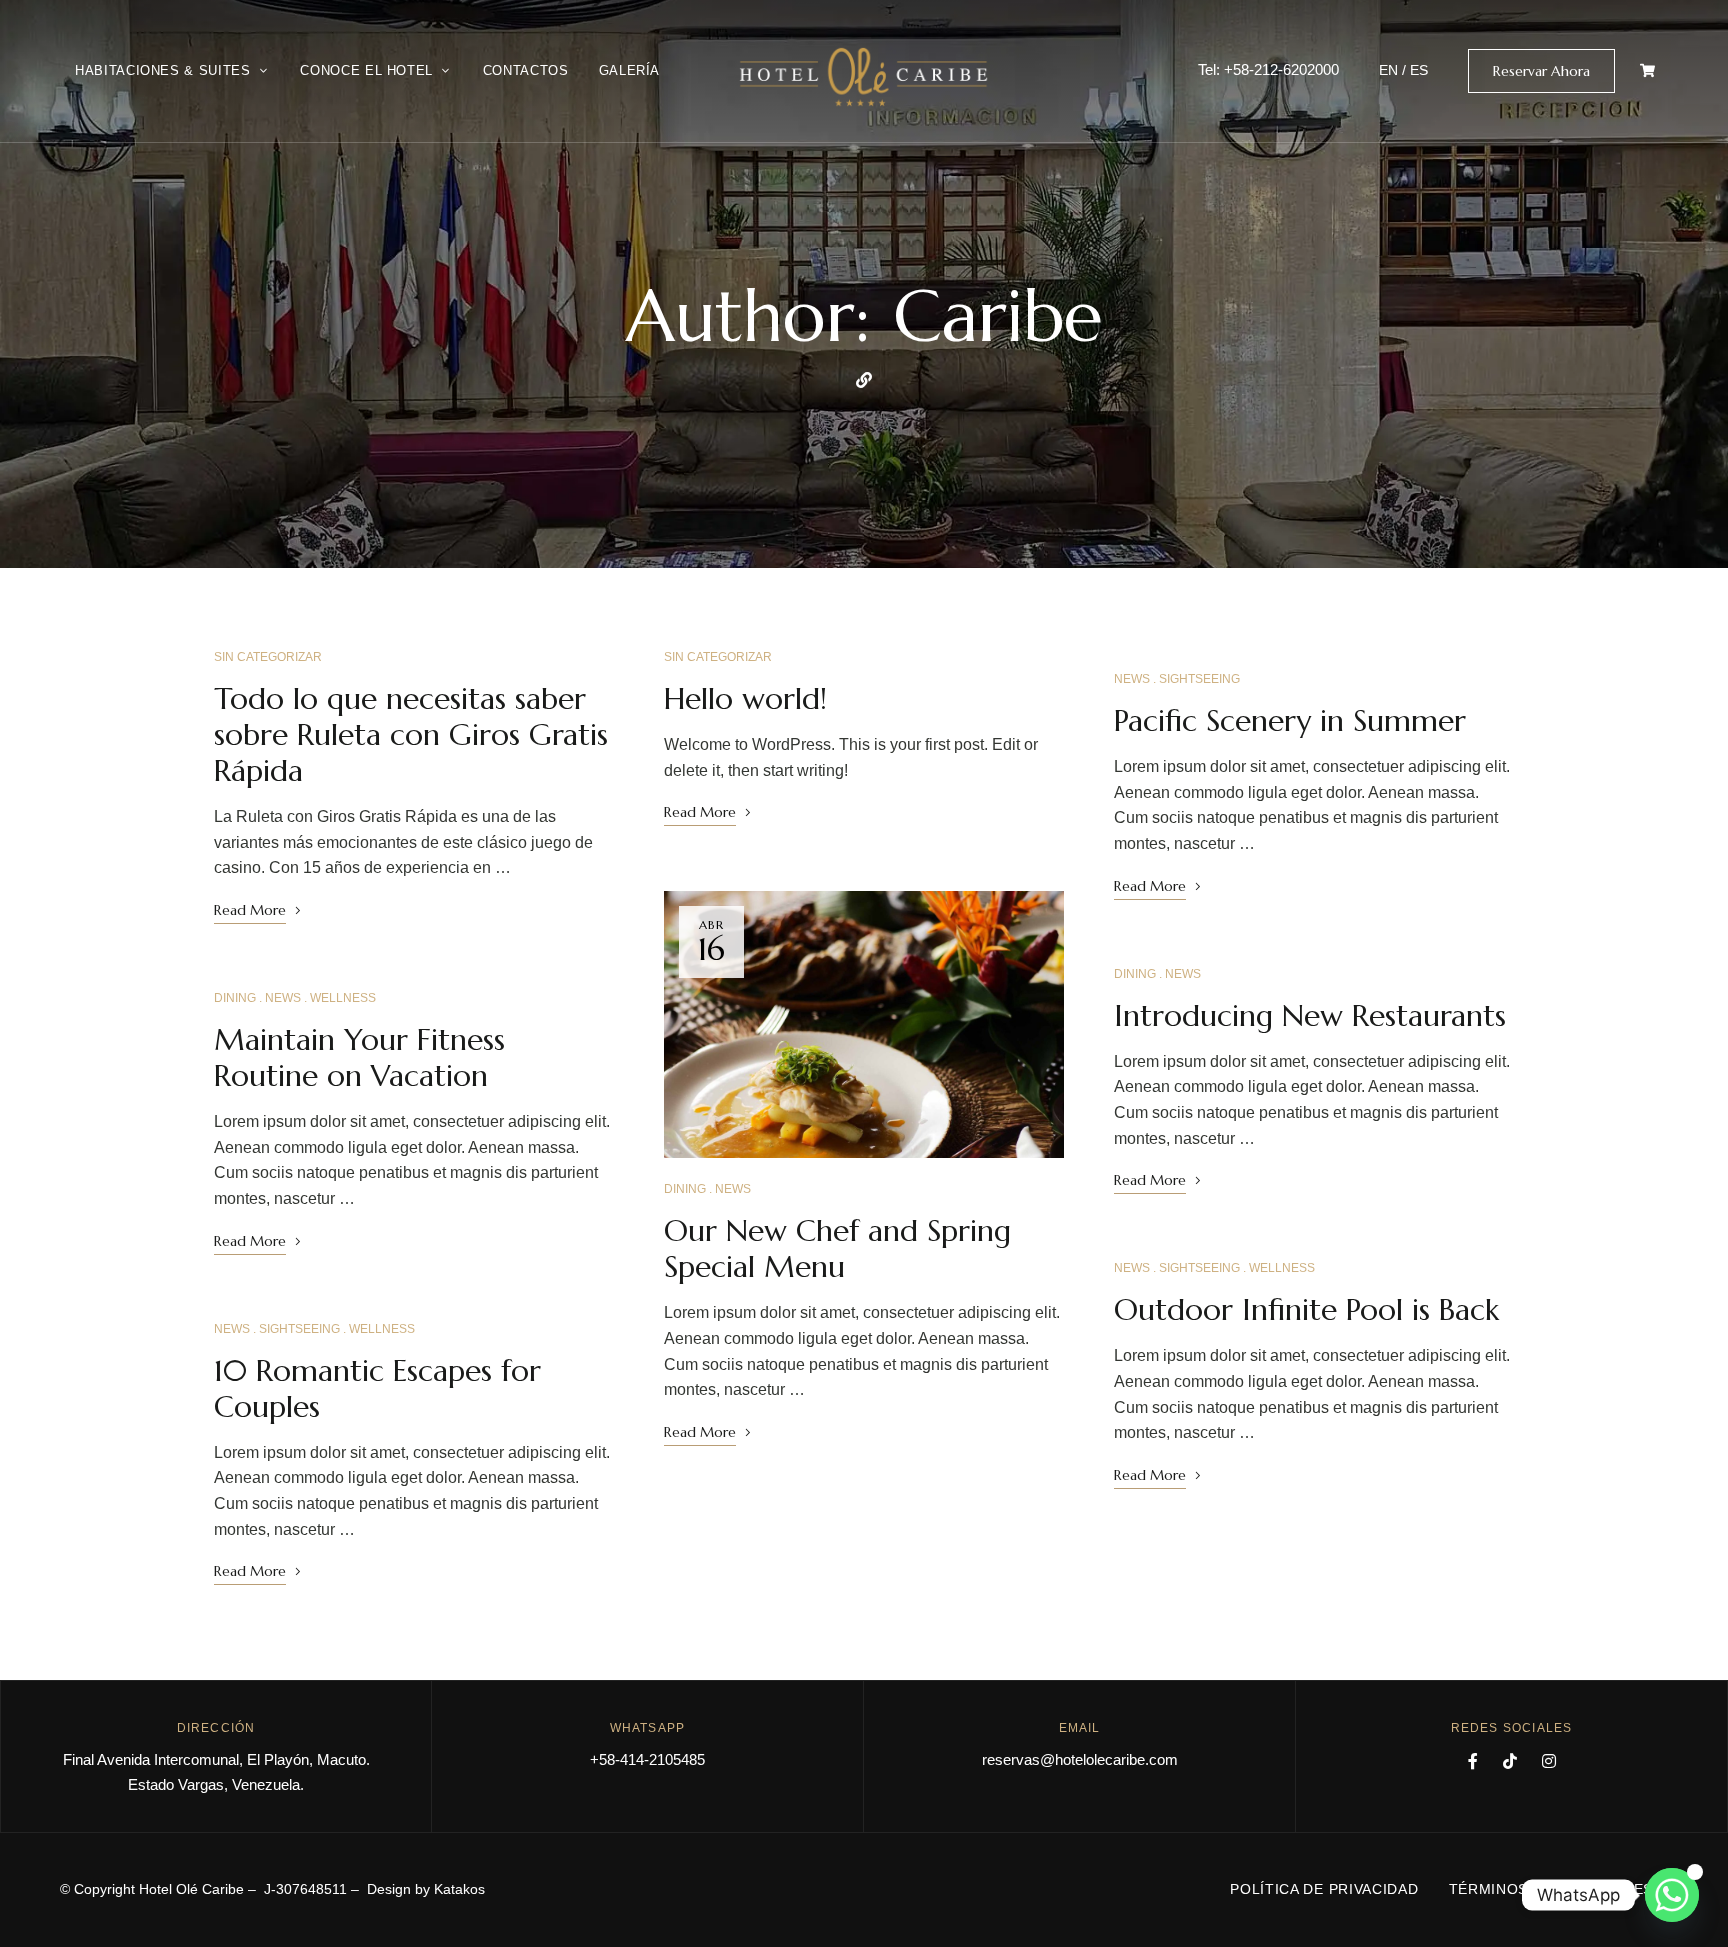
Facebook (1473, 1761)
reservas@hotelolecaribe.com (1080, 1759)
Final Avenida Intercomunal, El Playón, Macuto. (216, 1759)
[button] (1541, 71)
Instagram (1549, 1761)
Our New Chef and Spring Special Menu (837, 1248)
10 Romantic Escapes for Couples (377, 1388)
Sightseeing (299, 1329)
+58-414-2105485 (647, 1759)
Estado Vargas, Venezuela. (216, 1784)
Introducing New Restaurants (1310, 1015)
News (283, 998)
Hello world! (745, 698)
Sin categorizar (268, 657)
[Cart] (1647, 70)
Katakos (459, 1889)
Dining (235, 998)
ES (1419, 70)
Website (864, 380)
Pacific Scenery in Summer (1290, 720)
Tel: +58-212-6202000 (1268, 69)
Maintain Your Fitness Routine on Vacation (359, 1057)
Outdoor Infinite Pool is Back (1306, 1309)
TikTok (1510, 1761)
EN (1388, 70)
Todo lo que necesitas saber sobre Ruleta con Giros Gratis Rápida (411, 734)
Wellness (343, 998)
